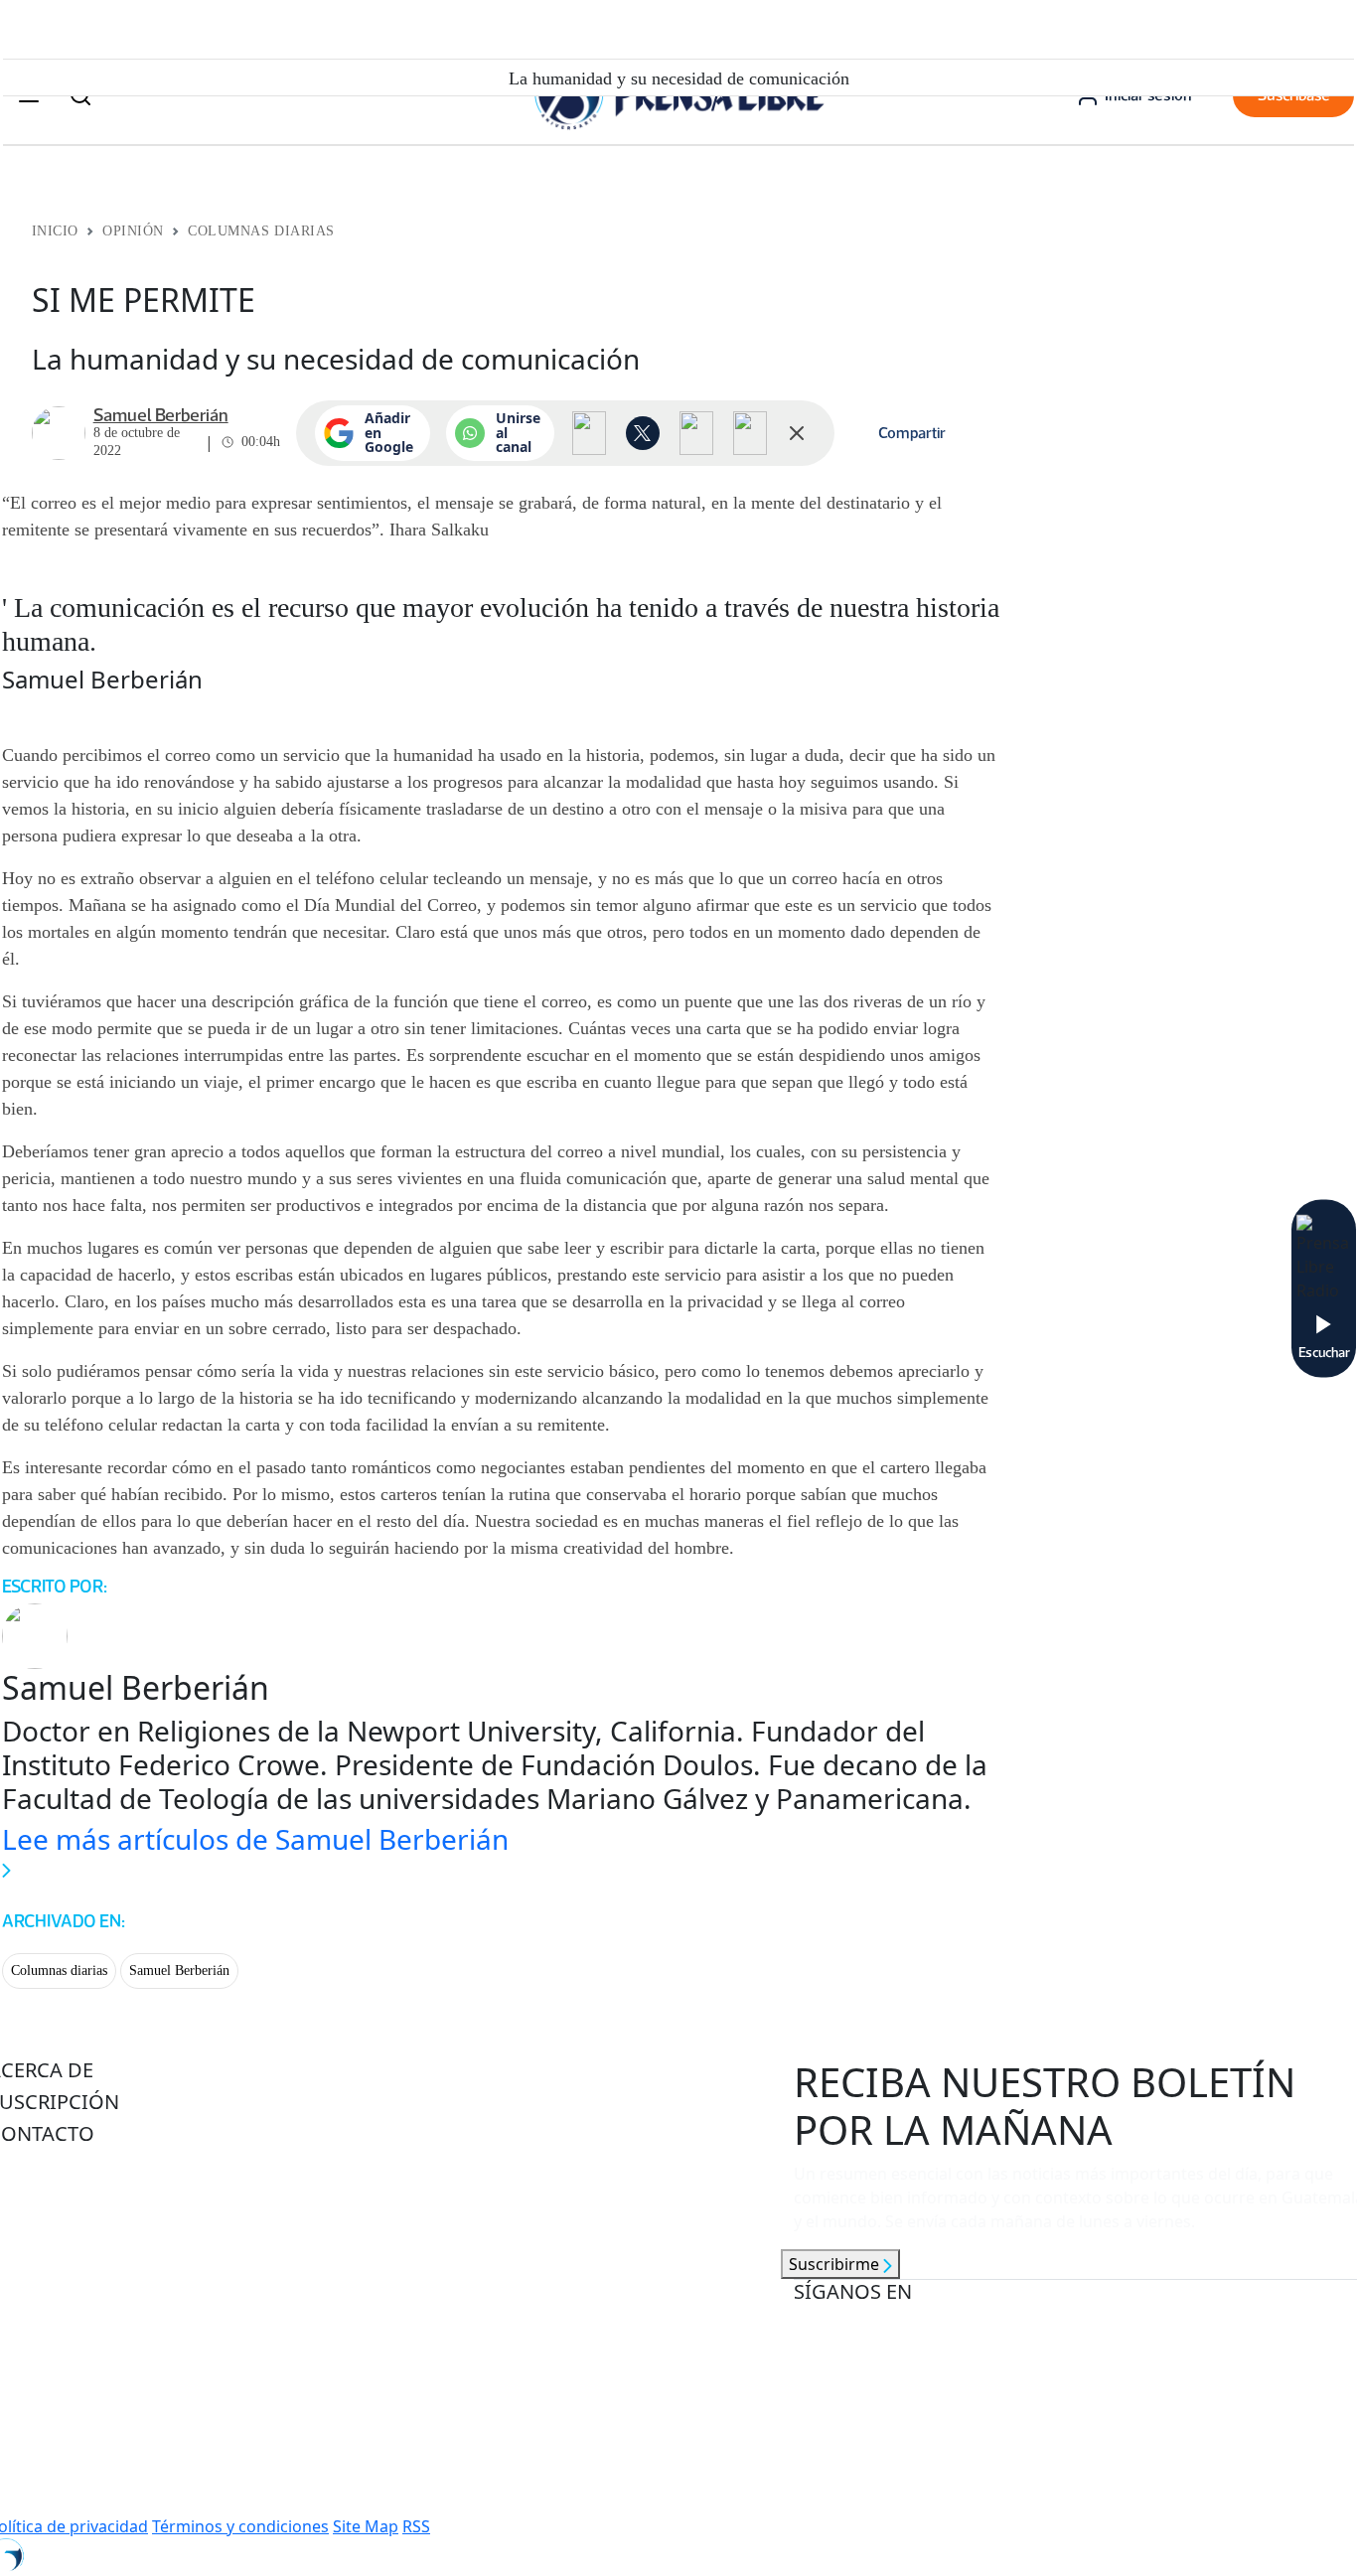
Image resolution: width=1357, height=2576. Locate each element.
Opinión (133, 231)
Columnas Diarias (261, 231)
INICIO (55, 231)
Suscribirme (836, 2264)
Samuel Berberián (179, 1970)
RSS (416, 2526)
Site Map (366, 2526)
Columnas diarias (59, 1970)
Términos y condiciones (240, 2526)
